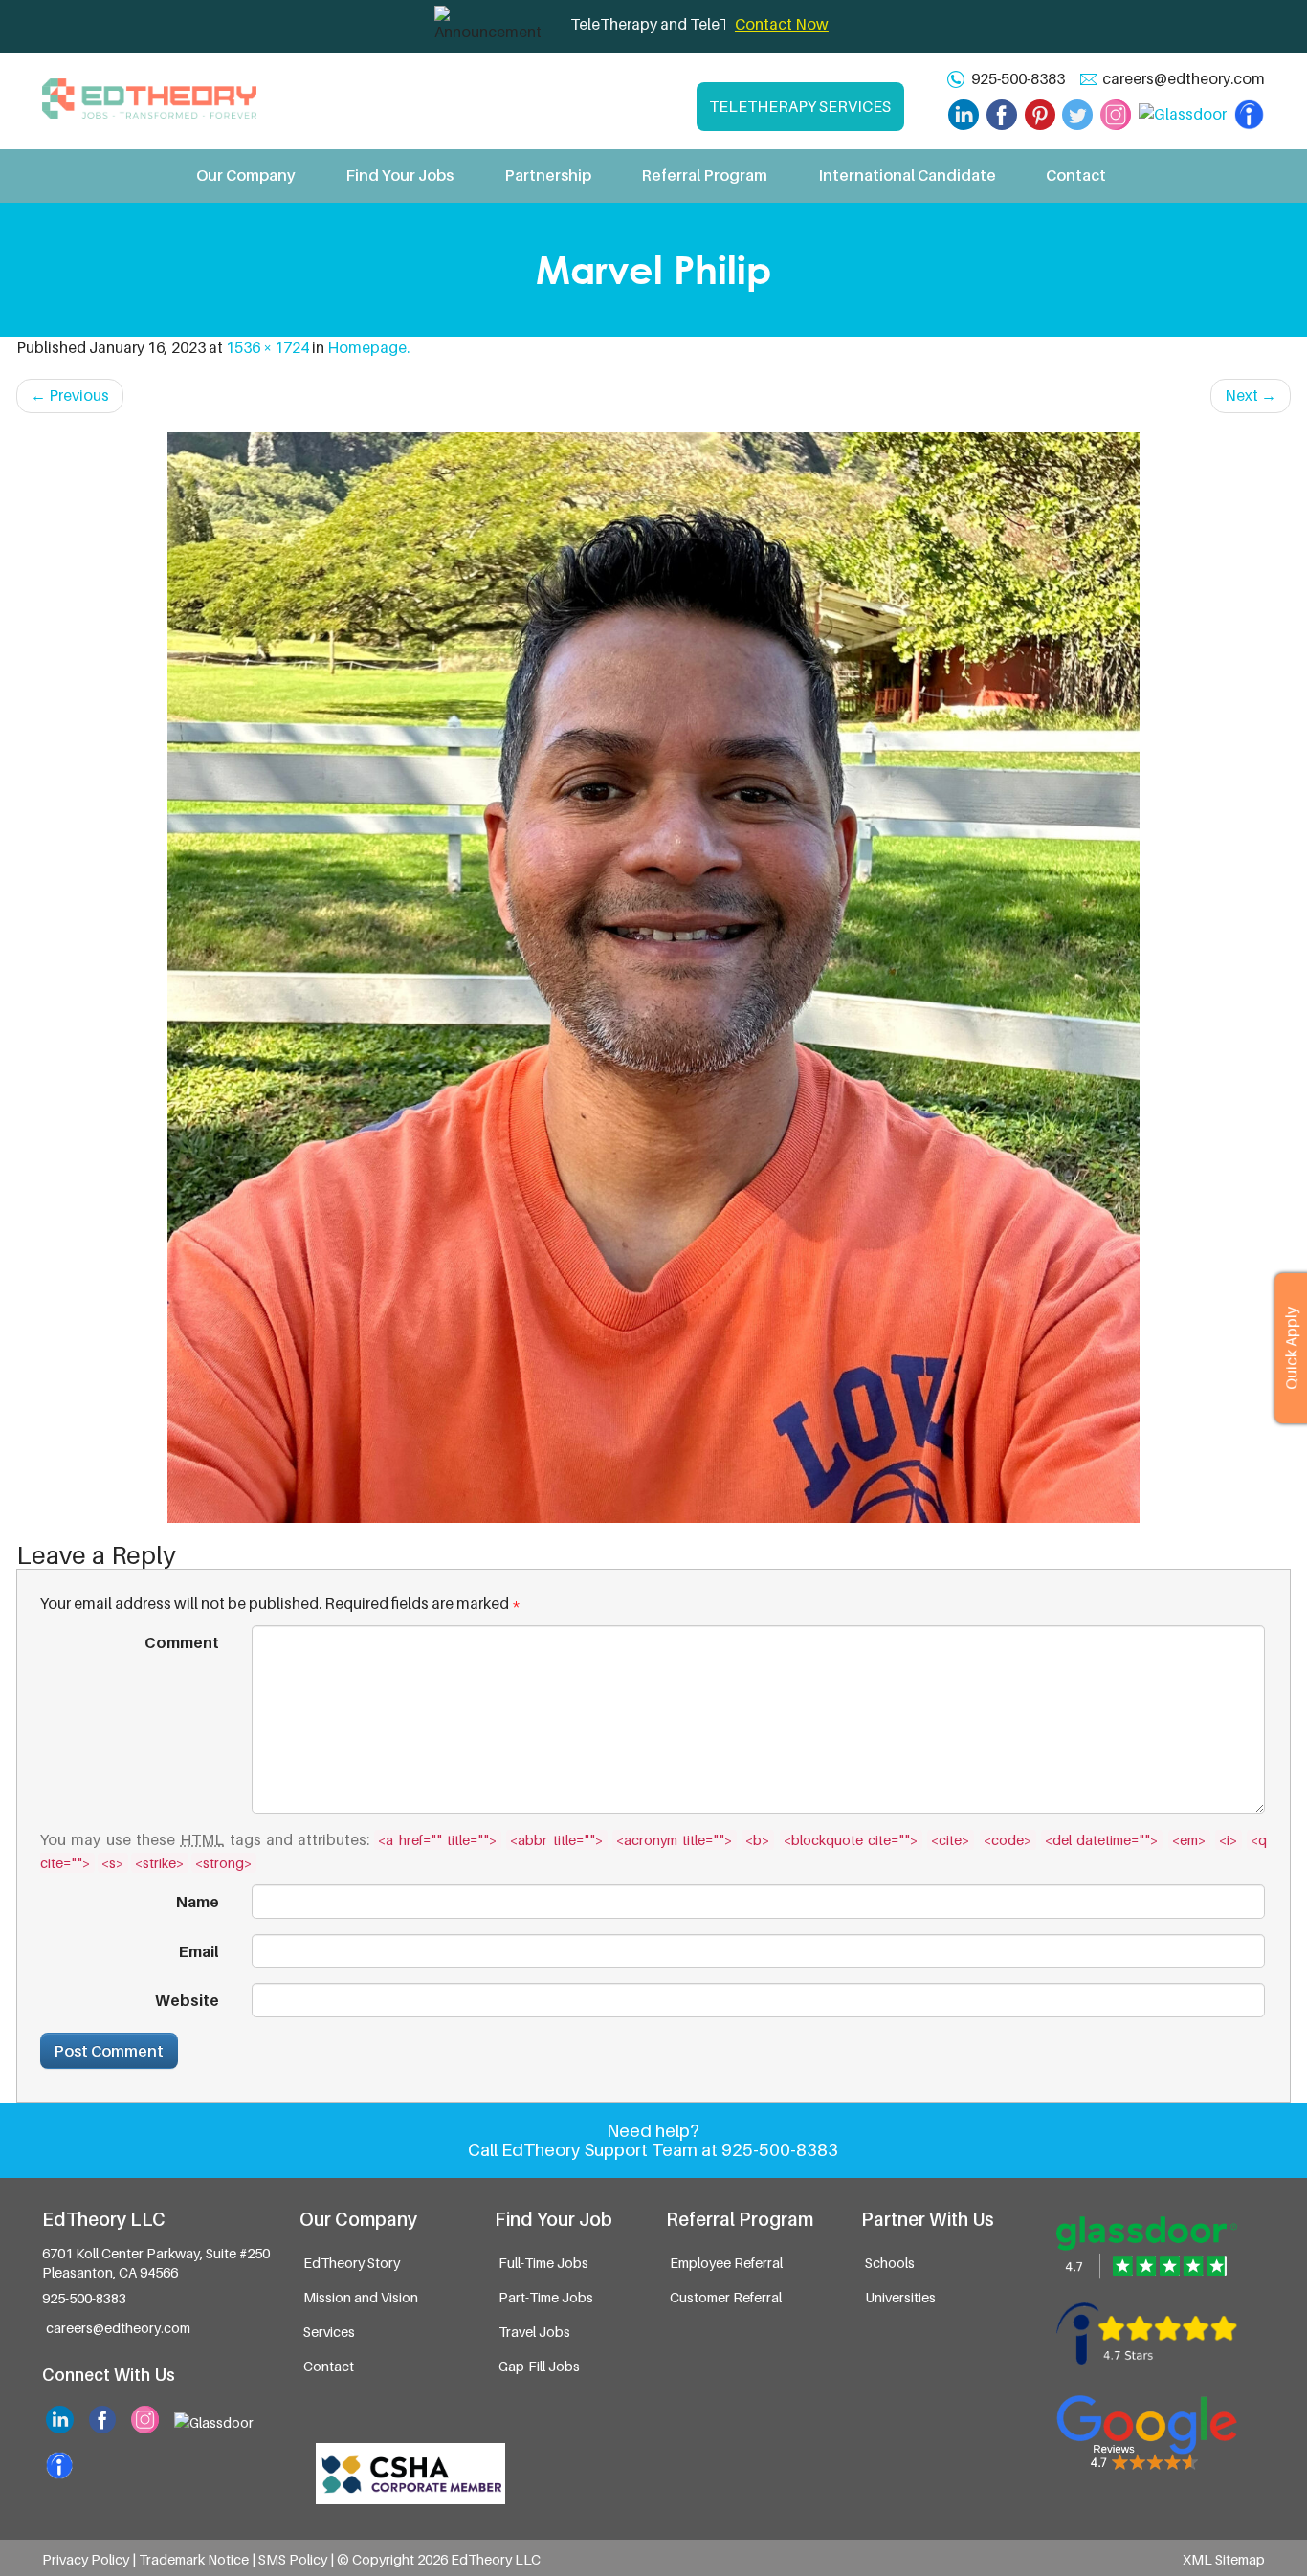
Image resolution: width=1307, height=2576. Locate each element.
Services (329, 2332)
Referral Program (704, 175)
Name (198, 1902)
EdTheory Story (352, 2263)
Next (1251, 395)
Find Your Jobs (399, 175)
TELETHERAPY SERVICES (800, 106)
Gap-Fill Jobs (539, 2366)
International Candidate (907, 175)
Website (187, 2000)
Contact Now (782, 24)
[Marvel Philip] (653, 978)
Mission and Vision (361, 2297)
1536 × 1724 (267, 347)
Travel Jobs (534, 2332)
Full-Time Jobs (543, 2263)
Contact (1076, 175)
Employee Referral (726, 2263)
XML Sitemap (1224, 2559)
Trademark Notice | (199, 2559)
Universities (900, 2297)
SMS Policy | (298, 2559)
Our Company (246, 175)
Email (199, 1951)
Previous (70, 395)
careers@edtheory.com (1184, 78)
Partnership (548, 175)
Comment (182, 1642)
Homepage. (368, 347)
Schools (890, 2263)
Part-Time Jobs (546, 2297)
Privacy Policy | (90, 2559)
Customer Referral (726, 2297)
